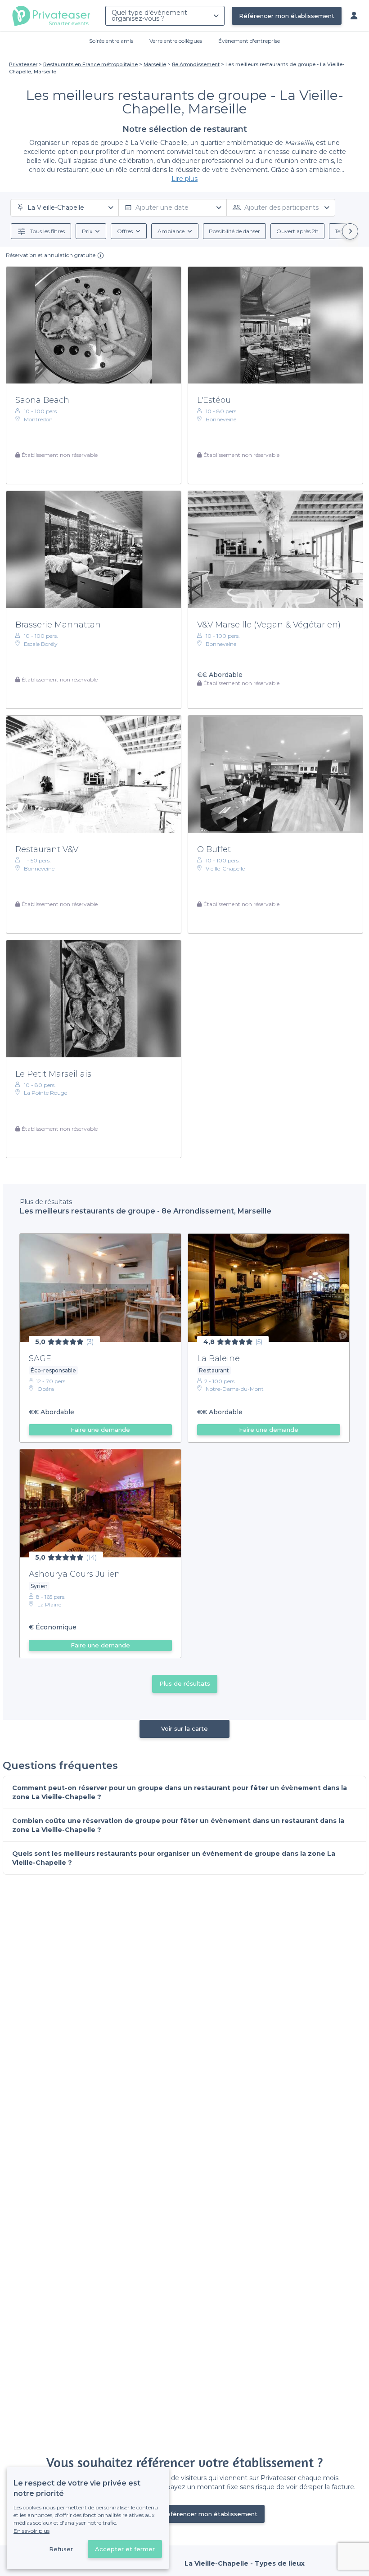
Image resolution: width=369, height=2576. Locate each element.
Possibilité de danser (234, 231)
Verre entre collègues (176, 41)
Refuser (61, 2549)
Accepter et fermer (125, 2549)
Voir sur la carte (184, 1728)
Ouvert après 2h (297, 231)
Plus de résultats (185, 1683)
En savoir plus (31, 2531)
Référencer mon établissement (287, 16)
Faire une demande (100, 1430)
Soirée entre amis (111, 41)
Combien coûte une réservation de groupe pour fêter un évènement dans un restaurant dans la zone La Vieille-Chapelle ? (178, 1825)
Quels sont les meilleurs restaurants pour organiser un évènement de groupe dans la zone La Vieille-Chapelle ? (174, 1858)
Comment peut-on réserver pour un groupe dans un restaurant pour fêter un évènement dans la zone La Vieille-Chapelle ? (180, 1792)
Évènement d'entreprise (249, 41)
